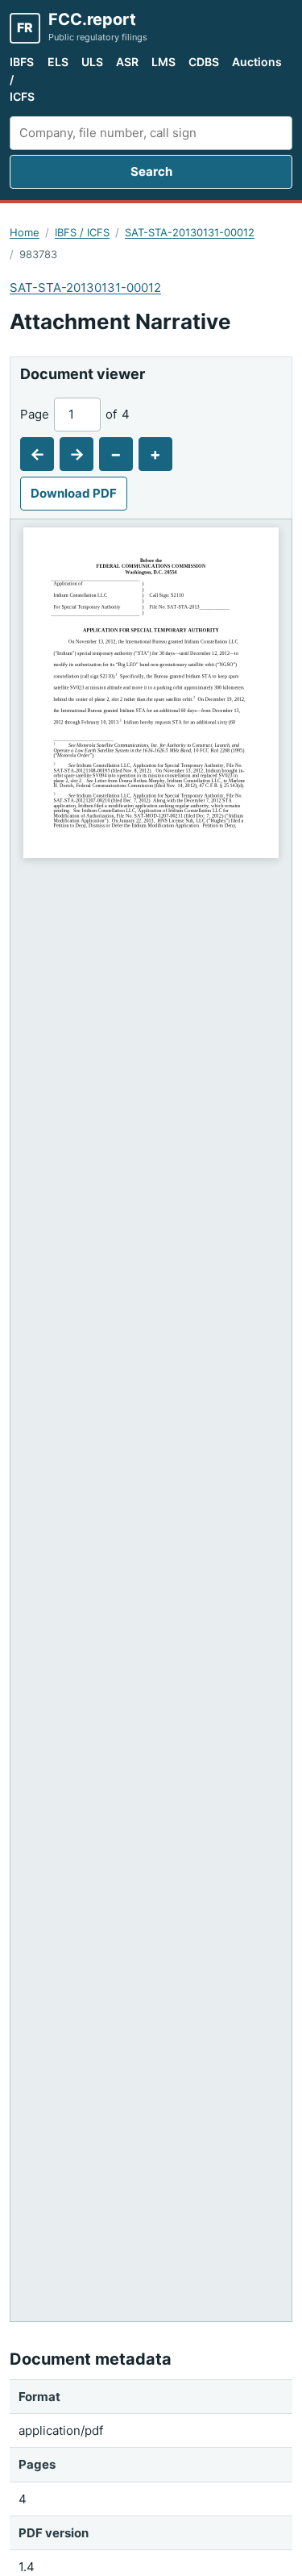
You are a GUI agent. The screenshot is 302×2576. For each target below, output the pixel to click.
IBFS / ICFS (22, 79)
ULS (92, 62)
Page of (75, 414)
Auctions (257, 62)
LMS (163, 62)
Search (151, 171)
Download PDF (74, 493)
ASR (127, 62)
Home (25, 232)
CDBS (204, 62)
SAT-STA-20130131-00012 (190, 232)
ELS (58, 62)
